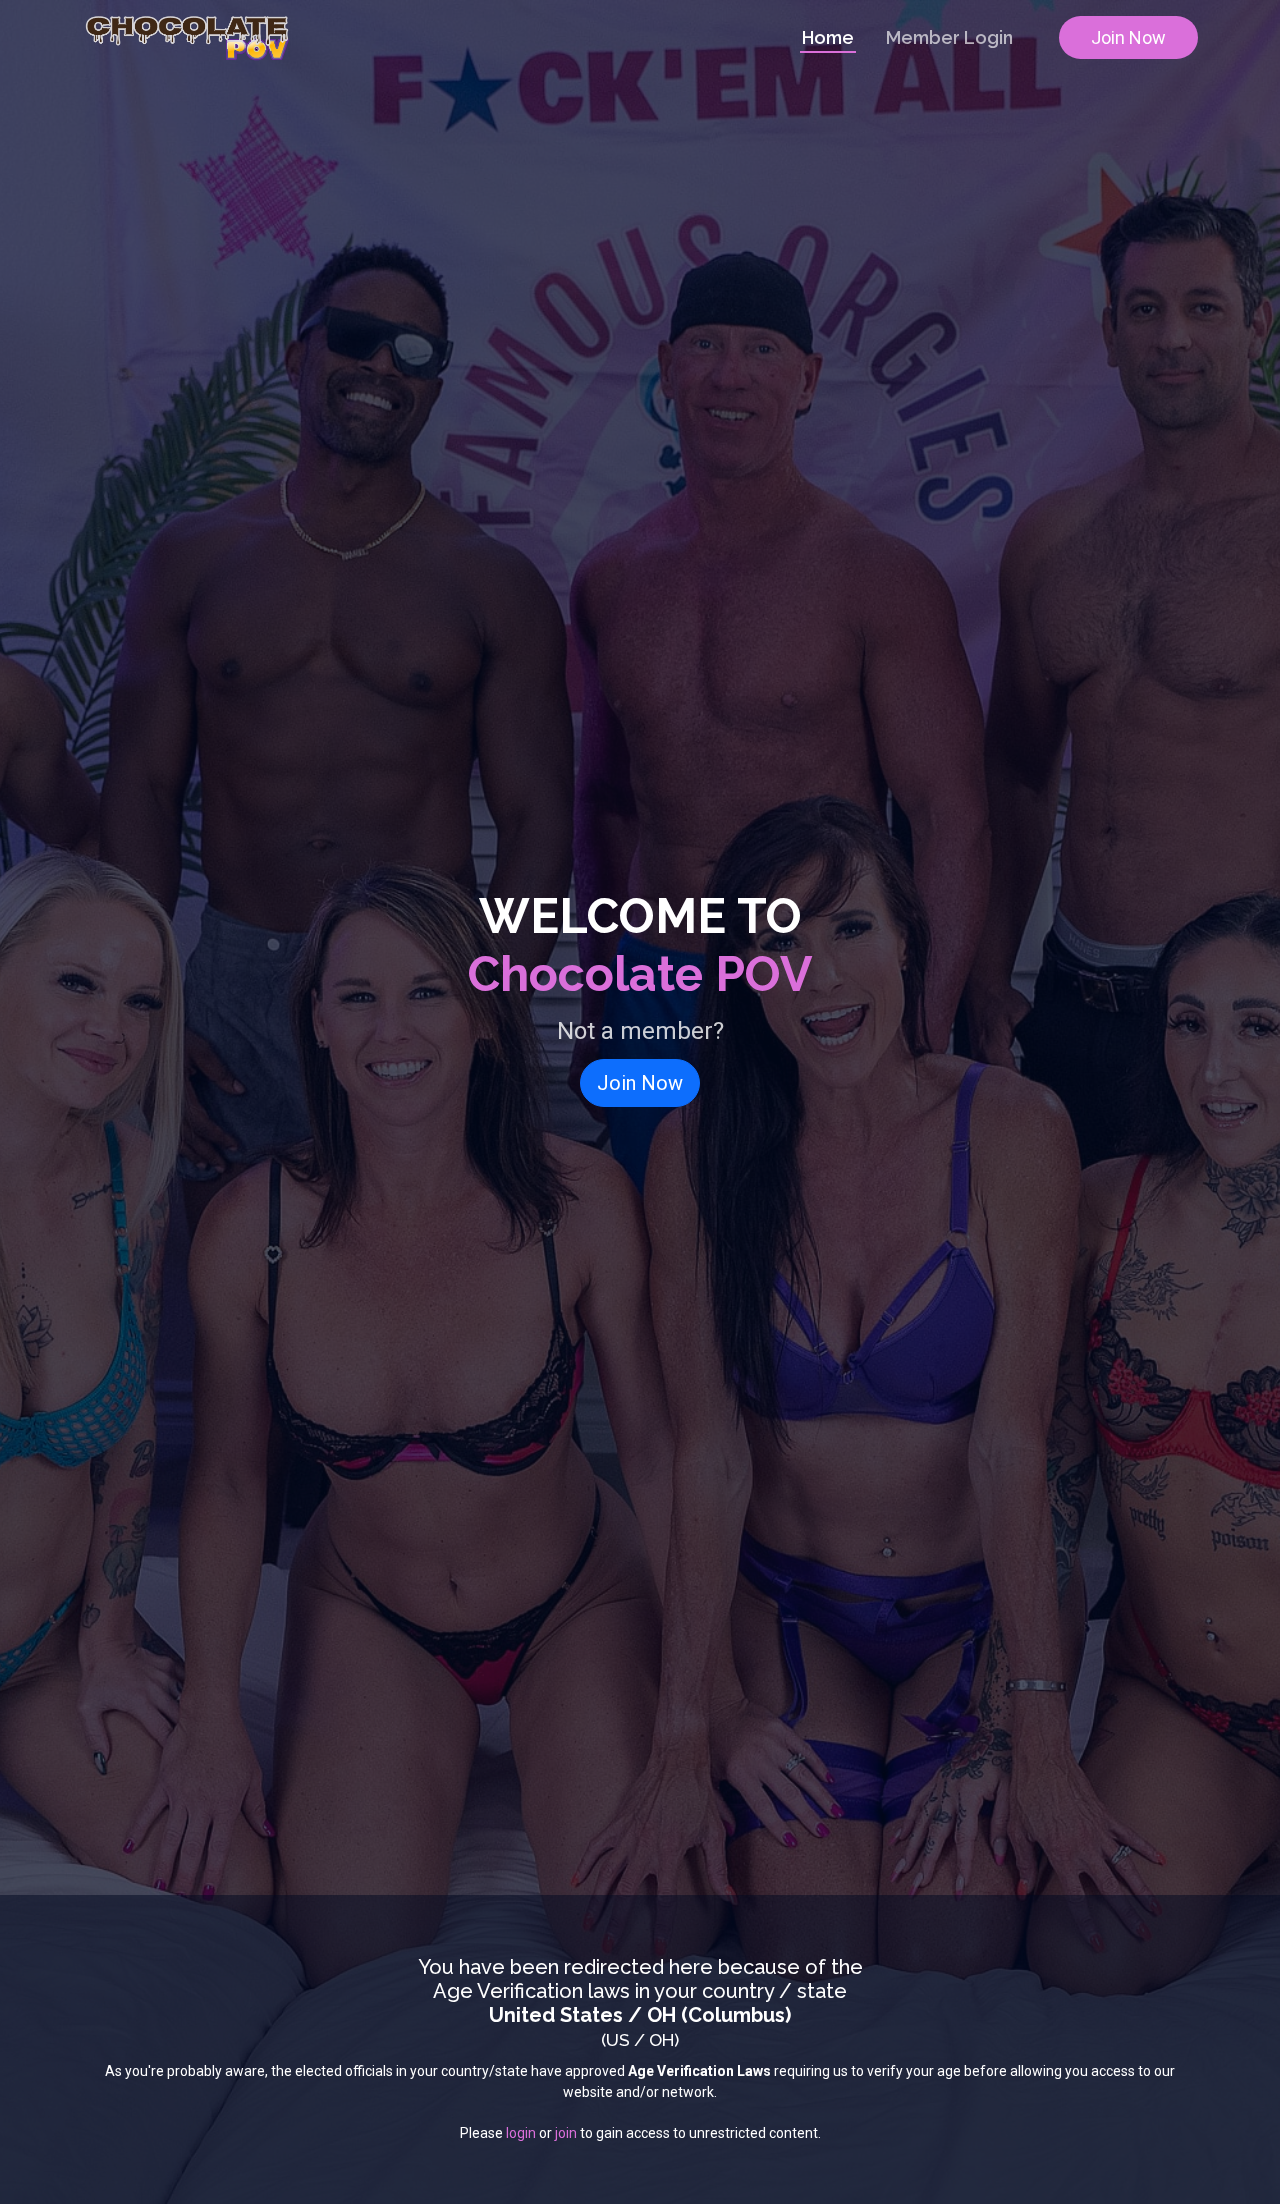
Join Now (1128, 37)
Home (828, 37)
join (566, 2133)
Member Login (949, 37)
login (521, 2133)
